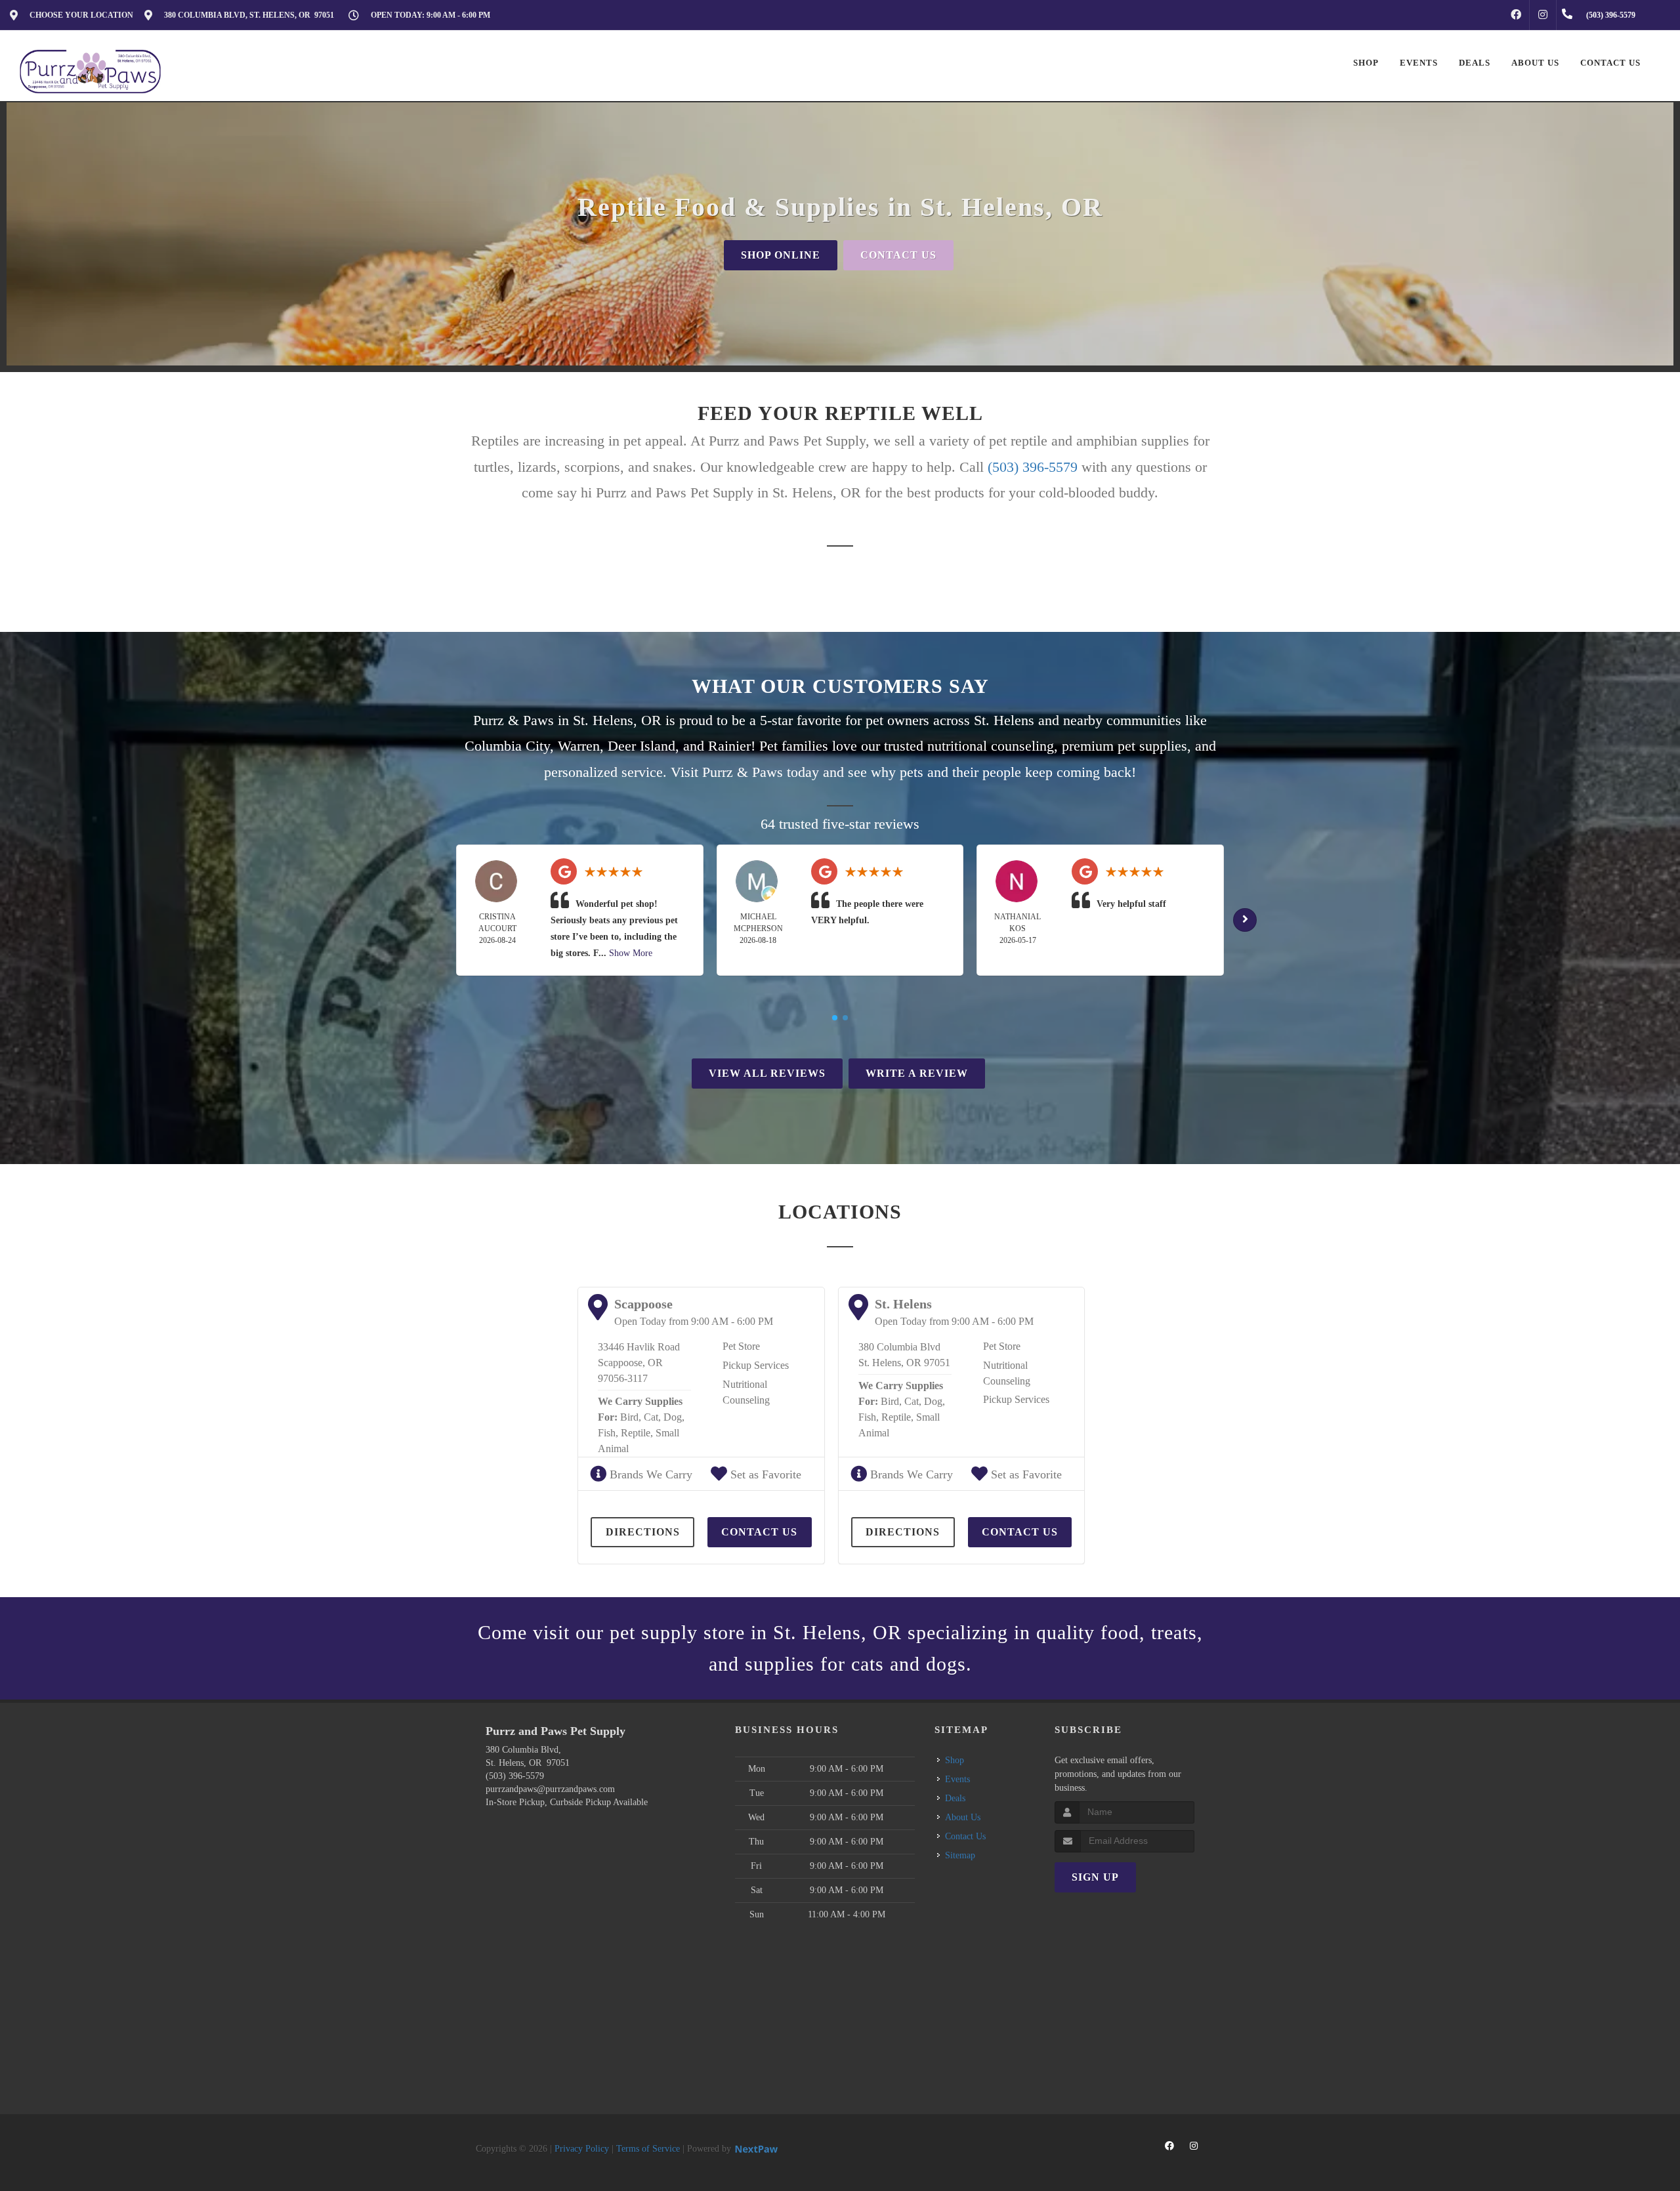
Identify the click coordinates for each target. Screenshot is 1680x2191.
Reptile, (637, 1433)
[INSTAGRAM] (1543, 15)
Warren (579, 746)
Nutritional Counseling (746, 1392)
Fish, (608, 1433)
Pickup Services (756, 1365)
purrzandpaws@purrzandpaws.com (550, 1789)
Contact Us (898, 255)
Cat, (652, 1417)
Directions (643, 1532)
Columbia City (507, 746)
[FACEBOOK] (1516, 15)
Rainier (729, 746)
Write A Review (917, 1073)
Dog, (674, 1417)
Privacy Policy (582, 2149)
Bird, (631, 1417)
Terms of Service (648, 2149)
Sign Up (1095, 1877)
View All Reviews (767, 1073)
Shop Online (781, 255)
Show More (631, 953)
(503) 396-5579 (1033, 467)
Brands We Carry (649, 1474)
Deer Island (641, 746)
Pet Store (741, 1346)
